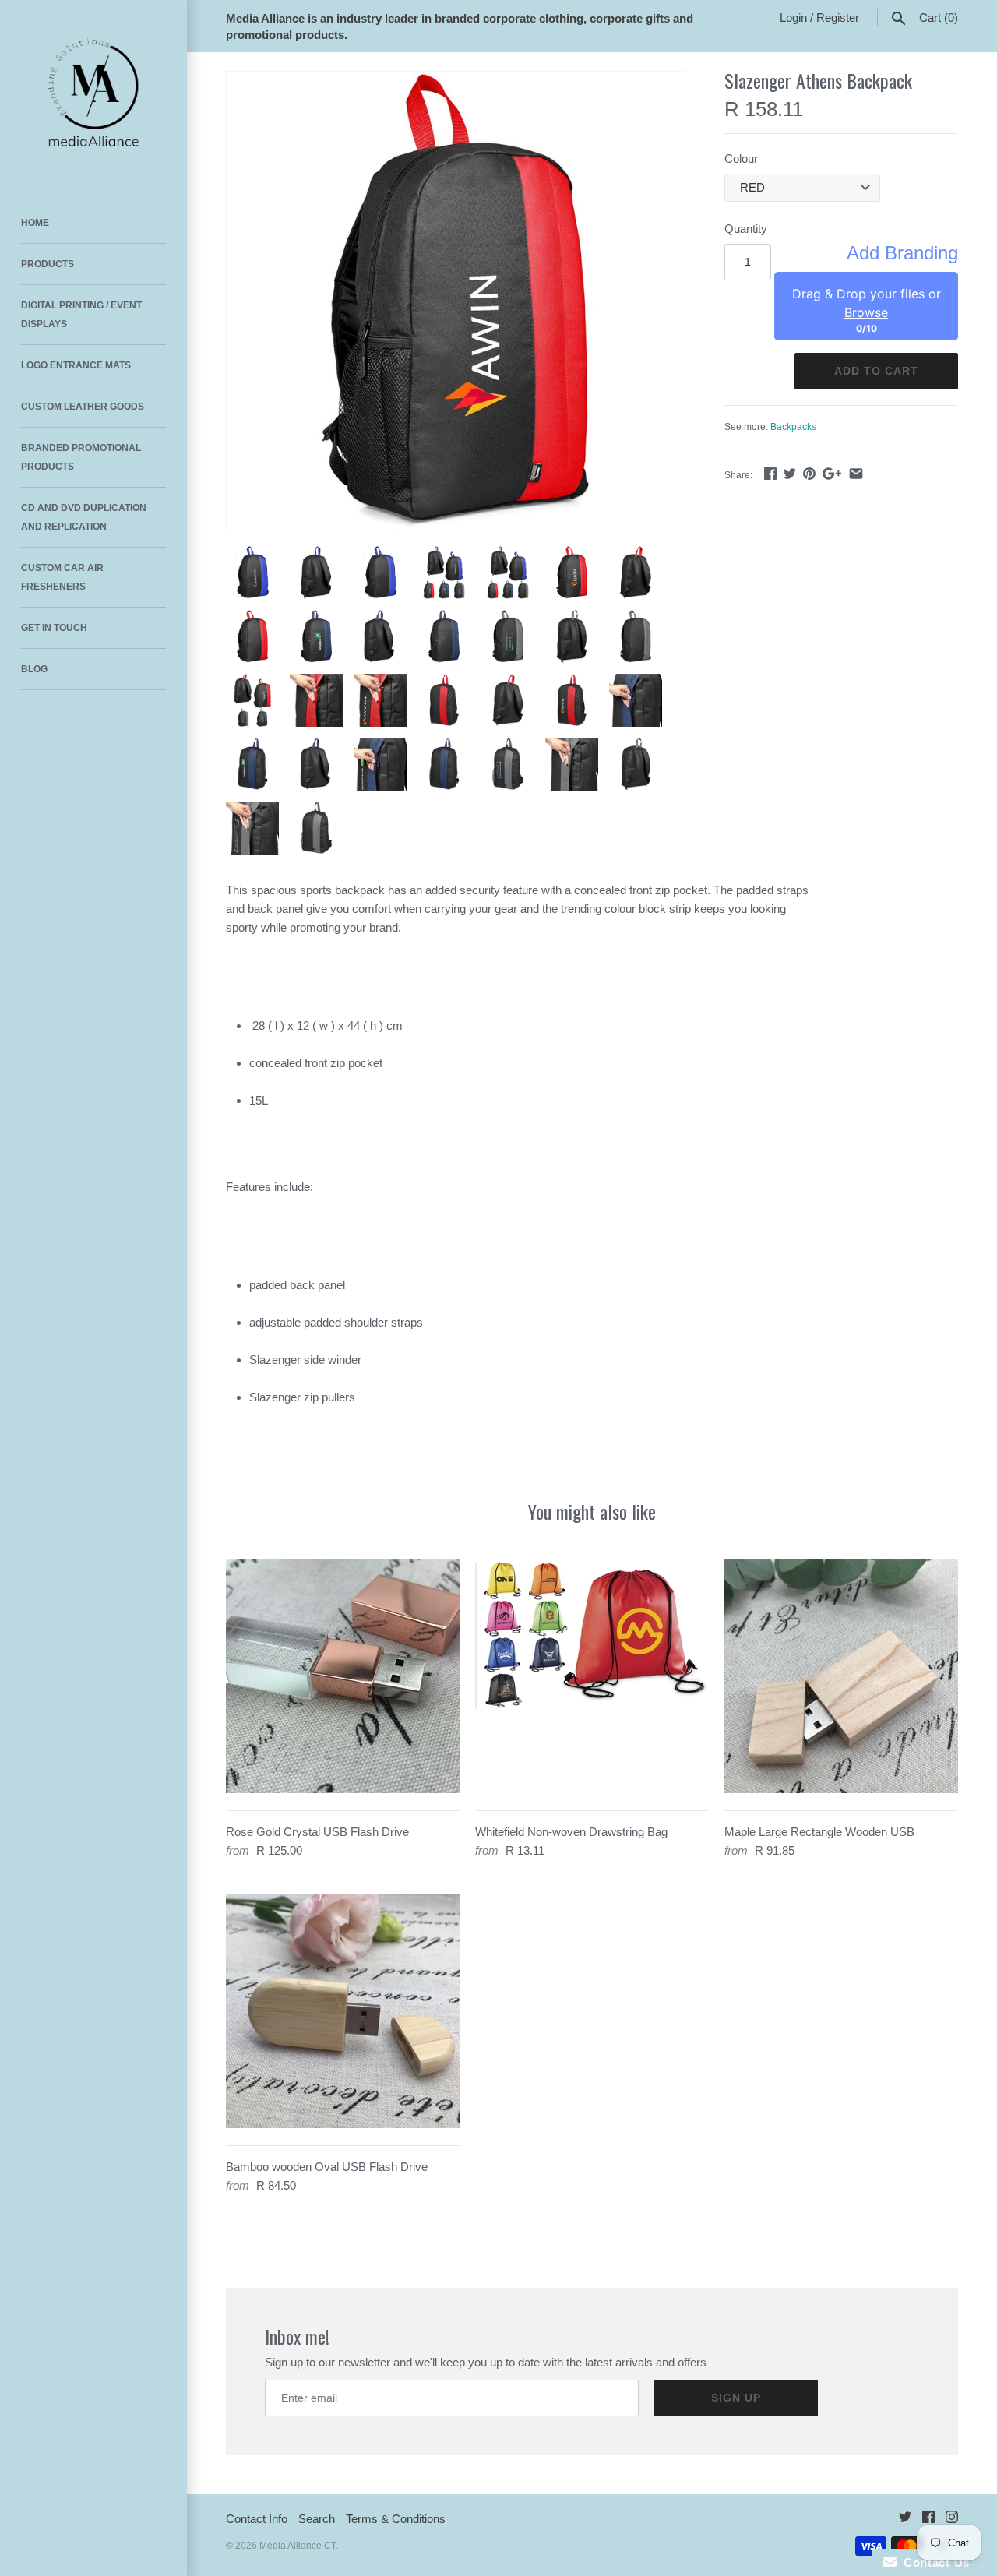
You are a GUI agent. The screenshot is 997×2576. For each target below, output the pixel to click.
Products (48, 264)
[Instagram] (952, 2520)
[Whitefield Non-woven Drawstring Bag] (592, 1676)
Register (838, 18)
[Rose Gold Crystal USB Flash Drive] (343, 1676)
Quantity (746, 229)
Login (793, 18)
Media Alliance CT (298, 2546)
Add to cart (876, 371)
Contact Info (257, 2519)
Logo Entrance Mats (76, 365)
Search (317, 2519)
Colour (741, 159)
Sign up (736, 2398)
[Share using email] (856, 473)
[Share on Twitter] (790, 473)
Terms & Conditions (396, 2519)
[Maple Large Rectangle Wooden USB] (841, 1676)
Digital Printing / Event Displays (81, 315)
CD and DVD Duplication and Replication (84, 517)
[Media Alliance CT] (93, 93)
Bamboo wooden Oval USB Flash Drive (327, 2167)
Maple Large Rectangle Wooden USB (819, 1832)
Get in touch (54, 628)
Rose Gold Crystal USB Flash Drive (317, 1832)
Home (35, 223)
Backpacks (793, 427)
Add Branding (902, 253)
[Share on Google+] (832, 473)
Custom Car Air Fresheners (62, 577)
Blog (34, 669)
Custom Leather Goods (83, 407)
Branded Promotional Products (81, 457)
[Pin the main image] (809, 473)
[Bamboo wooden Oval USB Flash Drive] (343, 2011)
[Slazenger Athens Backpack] (456, 301)
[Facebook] (928, 2520)
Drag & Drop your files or (867, 303)
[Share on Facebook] (770, 473)
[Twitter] (905, 2520)
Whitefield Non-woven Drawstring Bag (571, 1832)
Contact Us (933, 2562)
